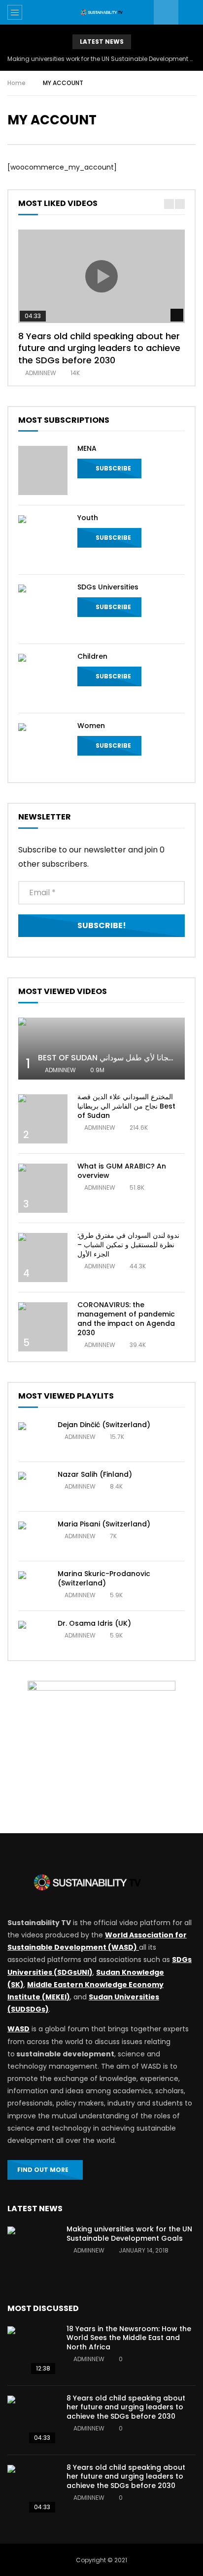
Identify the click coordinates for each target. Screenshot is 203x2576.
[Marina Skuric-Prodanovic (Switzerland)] (33, 1586)
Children (92, 656)
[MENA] (43, 470)
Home (17, 83)
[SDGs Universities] (43, 609)
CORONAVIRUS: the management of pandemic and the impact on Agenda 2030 (126, 1319)
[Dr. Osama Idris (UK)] (33, 1636)
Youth (88, 518)
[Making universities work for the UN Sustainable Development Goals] (32, 2251)
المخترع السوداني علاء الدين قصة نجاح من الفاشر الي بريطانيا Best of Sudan (126, 1106)
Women (91, 726)
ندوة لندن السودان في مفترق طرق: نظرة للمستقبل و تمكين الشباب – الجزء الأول (128, 1245)
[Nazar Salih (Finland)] (33, 1487)
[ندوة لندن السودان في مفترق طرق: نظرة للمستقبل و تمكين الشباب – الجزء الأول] (43, 1258)
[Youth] (43, 540)
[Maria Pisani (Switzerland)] (33, 1536)
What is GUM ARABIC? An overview (122, 1171)
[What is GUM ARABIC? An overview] (43, 1188)
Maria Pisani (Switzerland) (104, 1524)
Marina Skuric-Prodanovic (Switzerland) (104, 1578)
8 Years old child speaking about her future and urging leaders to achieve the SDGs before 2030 (99, 348)
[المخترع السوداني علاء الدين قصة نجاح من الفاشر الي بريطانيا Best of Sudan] (43, 1119)
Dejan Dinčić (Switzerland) (104, 1425)
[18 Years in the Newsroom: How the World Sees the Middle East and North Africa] (32, 2351)
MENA (87, 448)
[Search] (191, 12)
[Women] (43, 748)
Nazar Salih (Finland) (95, 1474)
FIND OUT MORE (43, 2170)
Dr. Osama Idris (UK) (94, 1623)
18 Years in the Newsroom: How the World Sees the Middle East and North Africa (129, 2338)
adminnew (41, 373)
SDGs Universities (108, 587)
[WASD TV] (101, 13)
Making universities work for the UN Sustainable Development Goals (101, 59)
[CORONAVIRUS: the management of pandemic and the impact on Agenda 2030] (43, 1327)
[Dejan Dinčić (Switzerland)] (33, 1437)
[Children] (43, 678)
